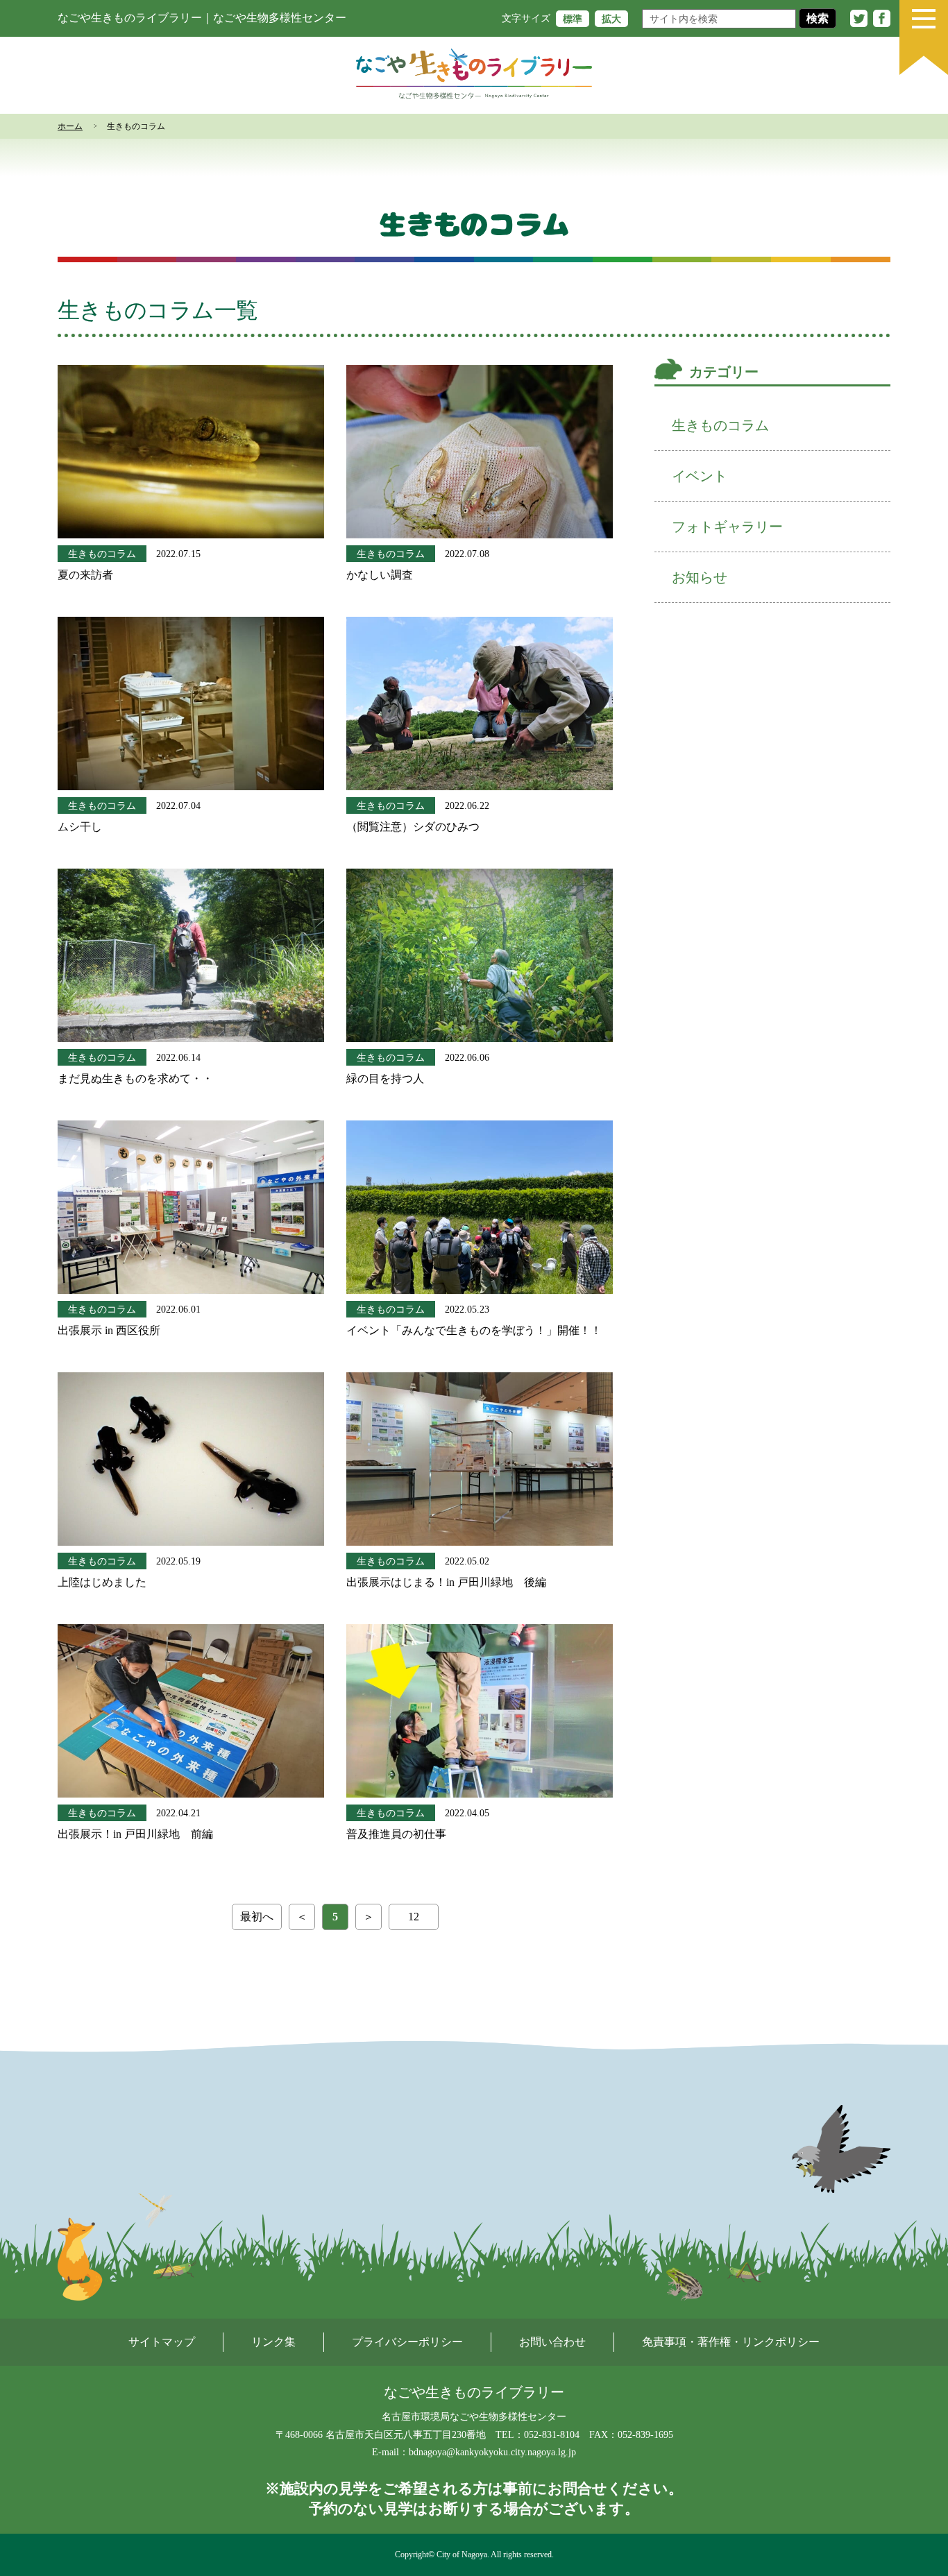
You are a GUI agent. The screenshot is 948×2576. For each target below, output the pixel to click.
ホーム (70, 126)
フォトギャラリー (727, 527)
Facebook (882, 18)
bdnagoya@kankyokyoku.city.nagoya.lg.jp (492, 2452)
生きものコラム (102, 554)
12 (414, 1917)
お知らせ (700, 577)
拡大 (611, 18)
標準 (573, 18)
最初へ (257, 1917)
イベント (700, 476)
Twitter (859, 18)
